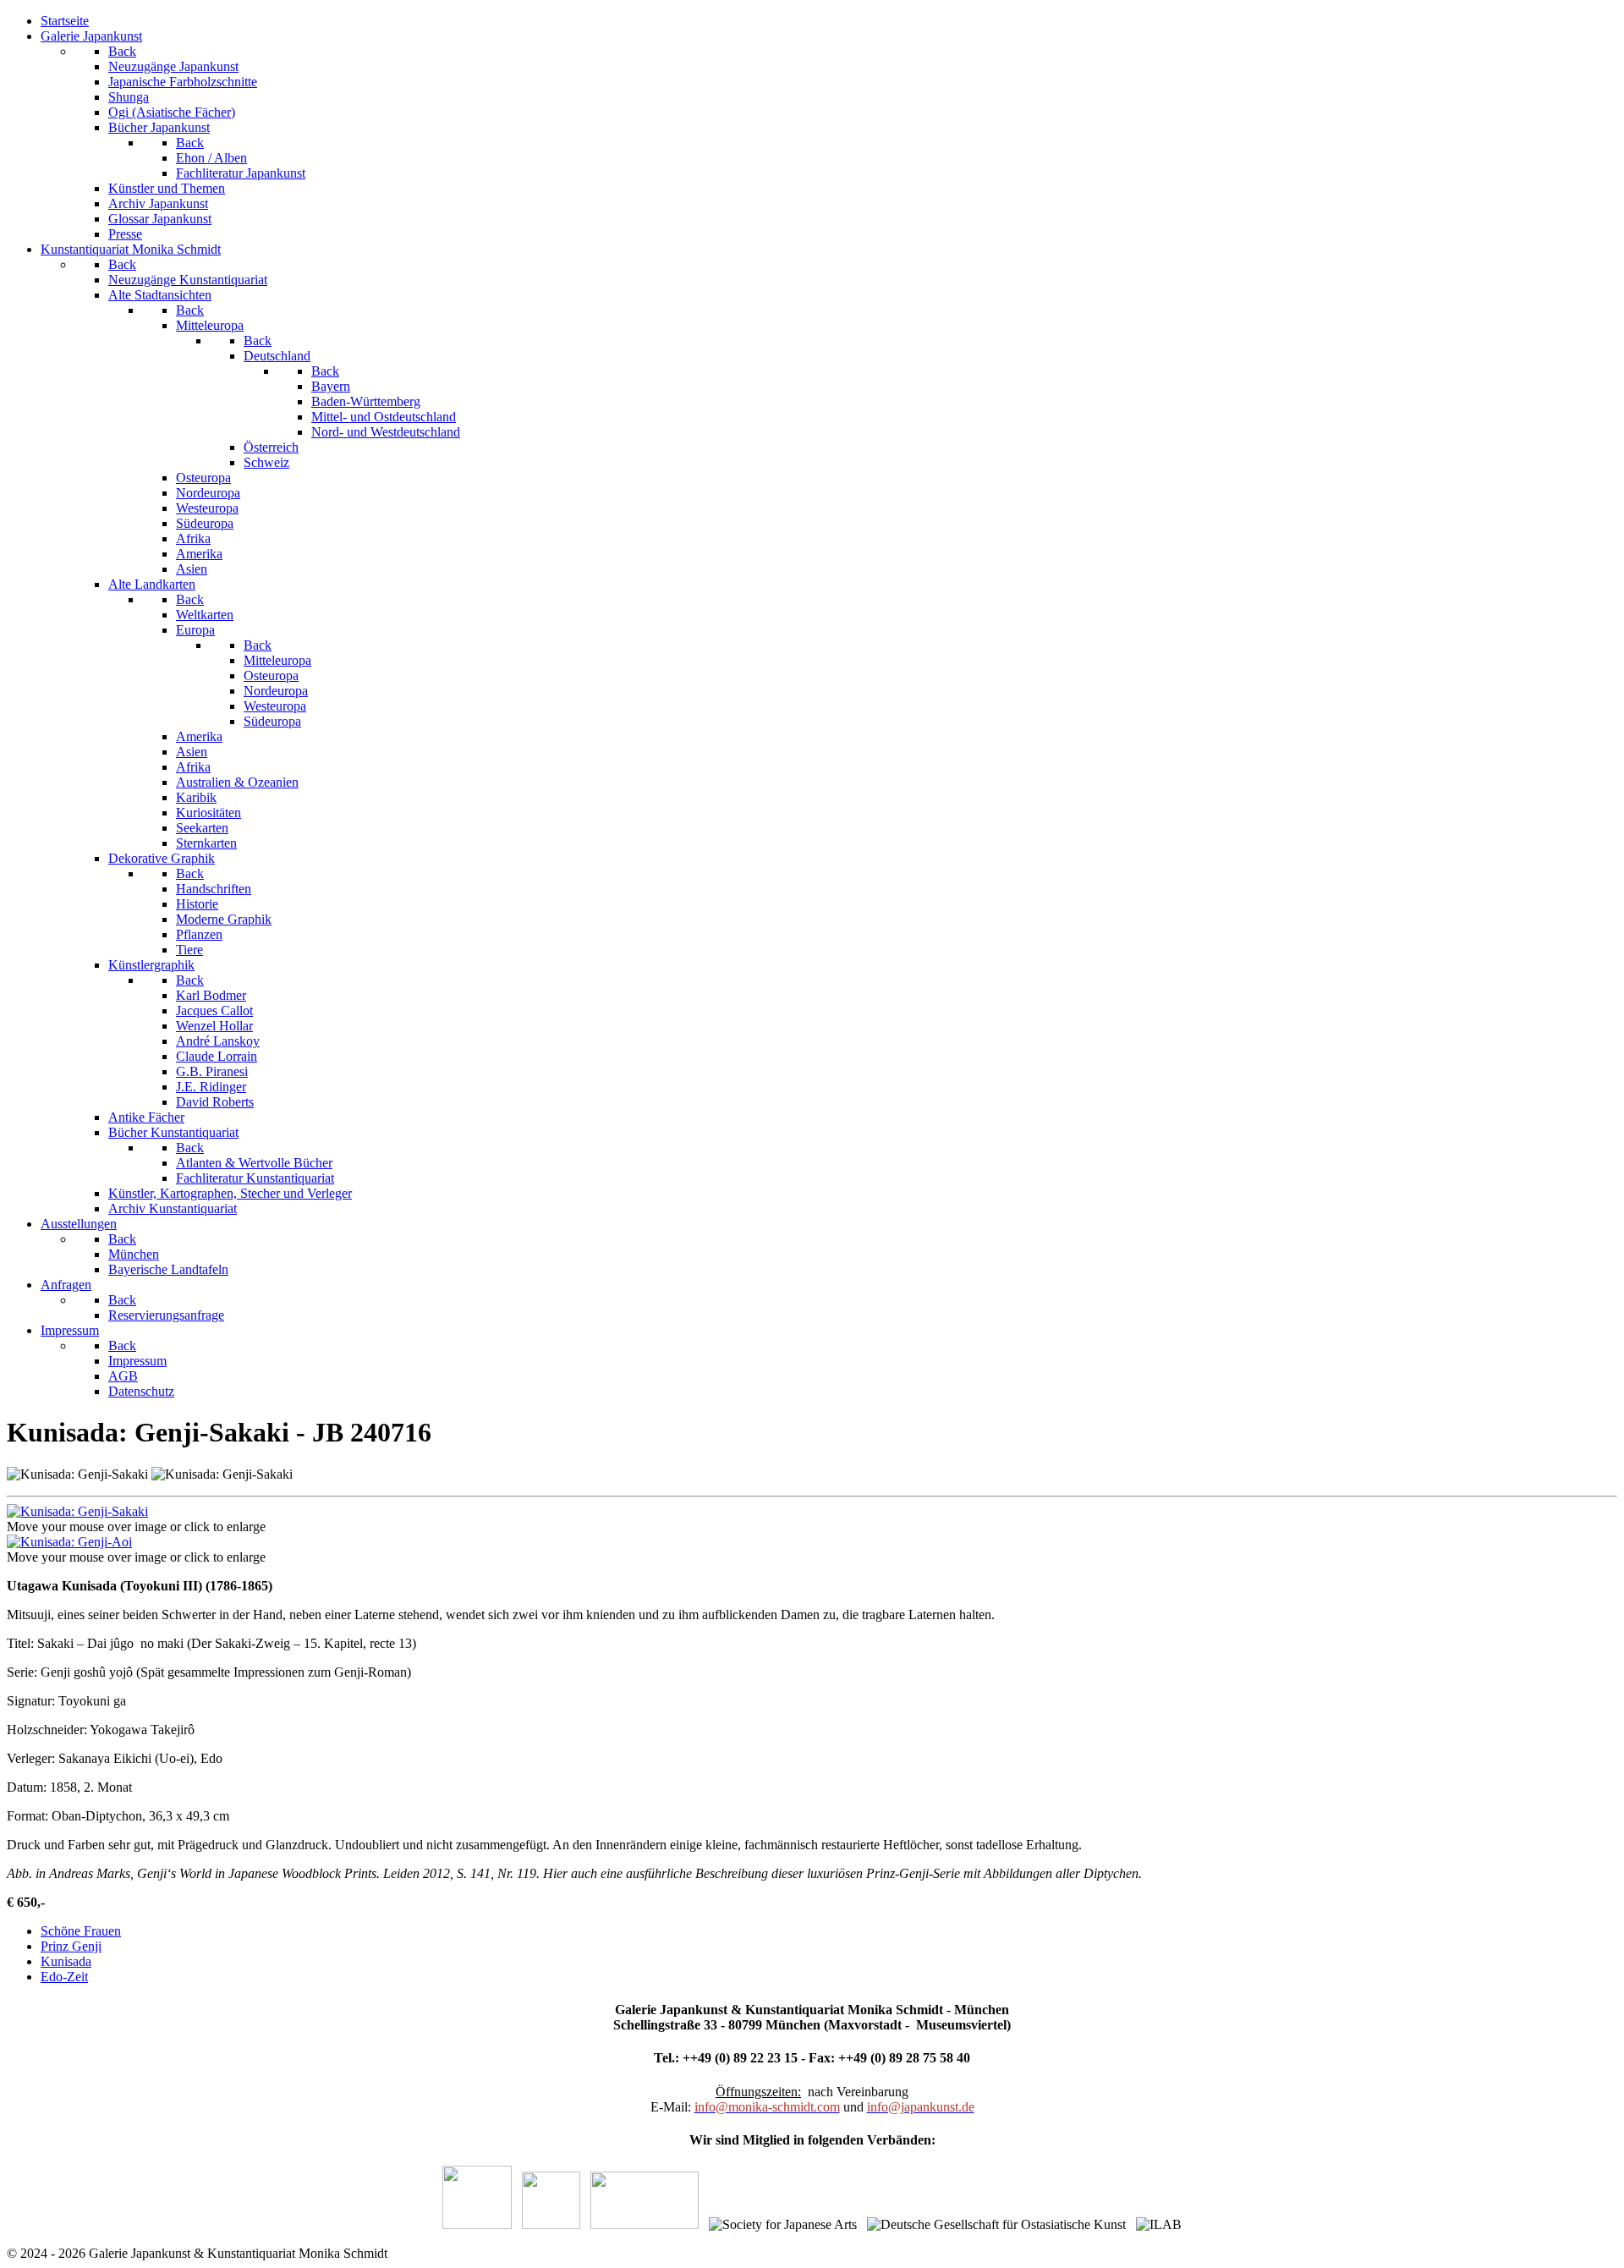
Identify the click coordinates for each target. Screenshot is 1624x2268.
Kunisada (66, 1961)
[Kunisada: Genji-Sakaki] (77, 1511)
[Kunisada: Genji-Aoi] (69, 1542)
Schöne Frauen (81, 1931)
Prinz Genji (71, 1946)
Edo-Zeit (64, 1977)
